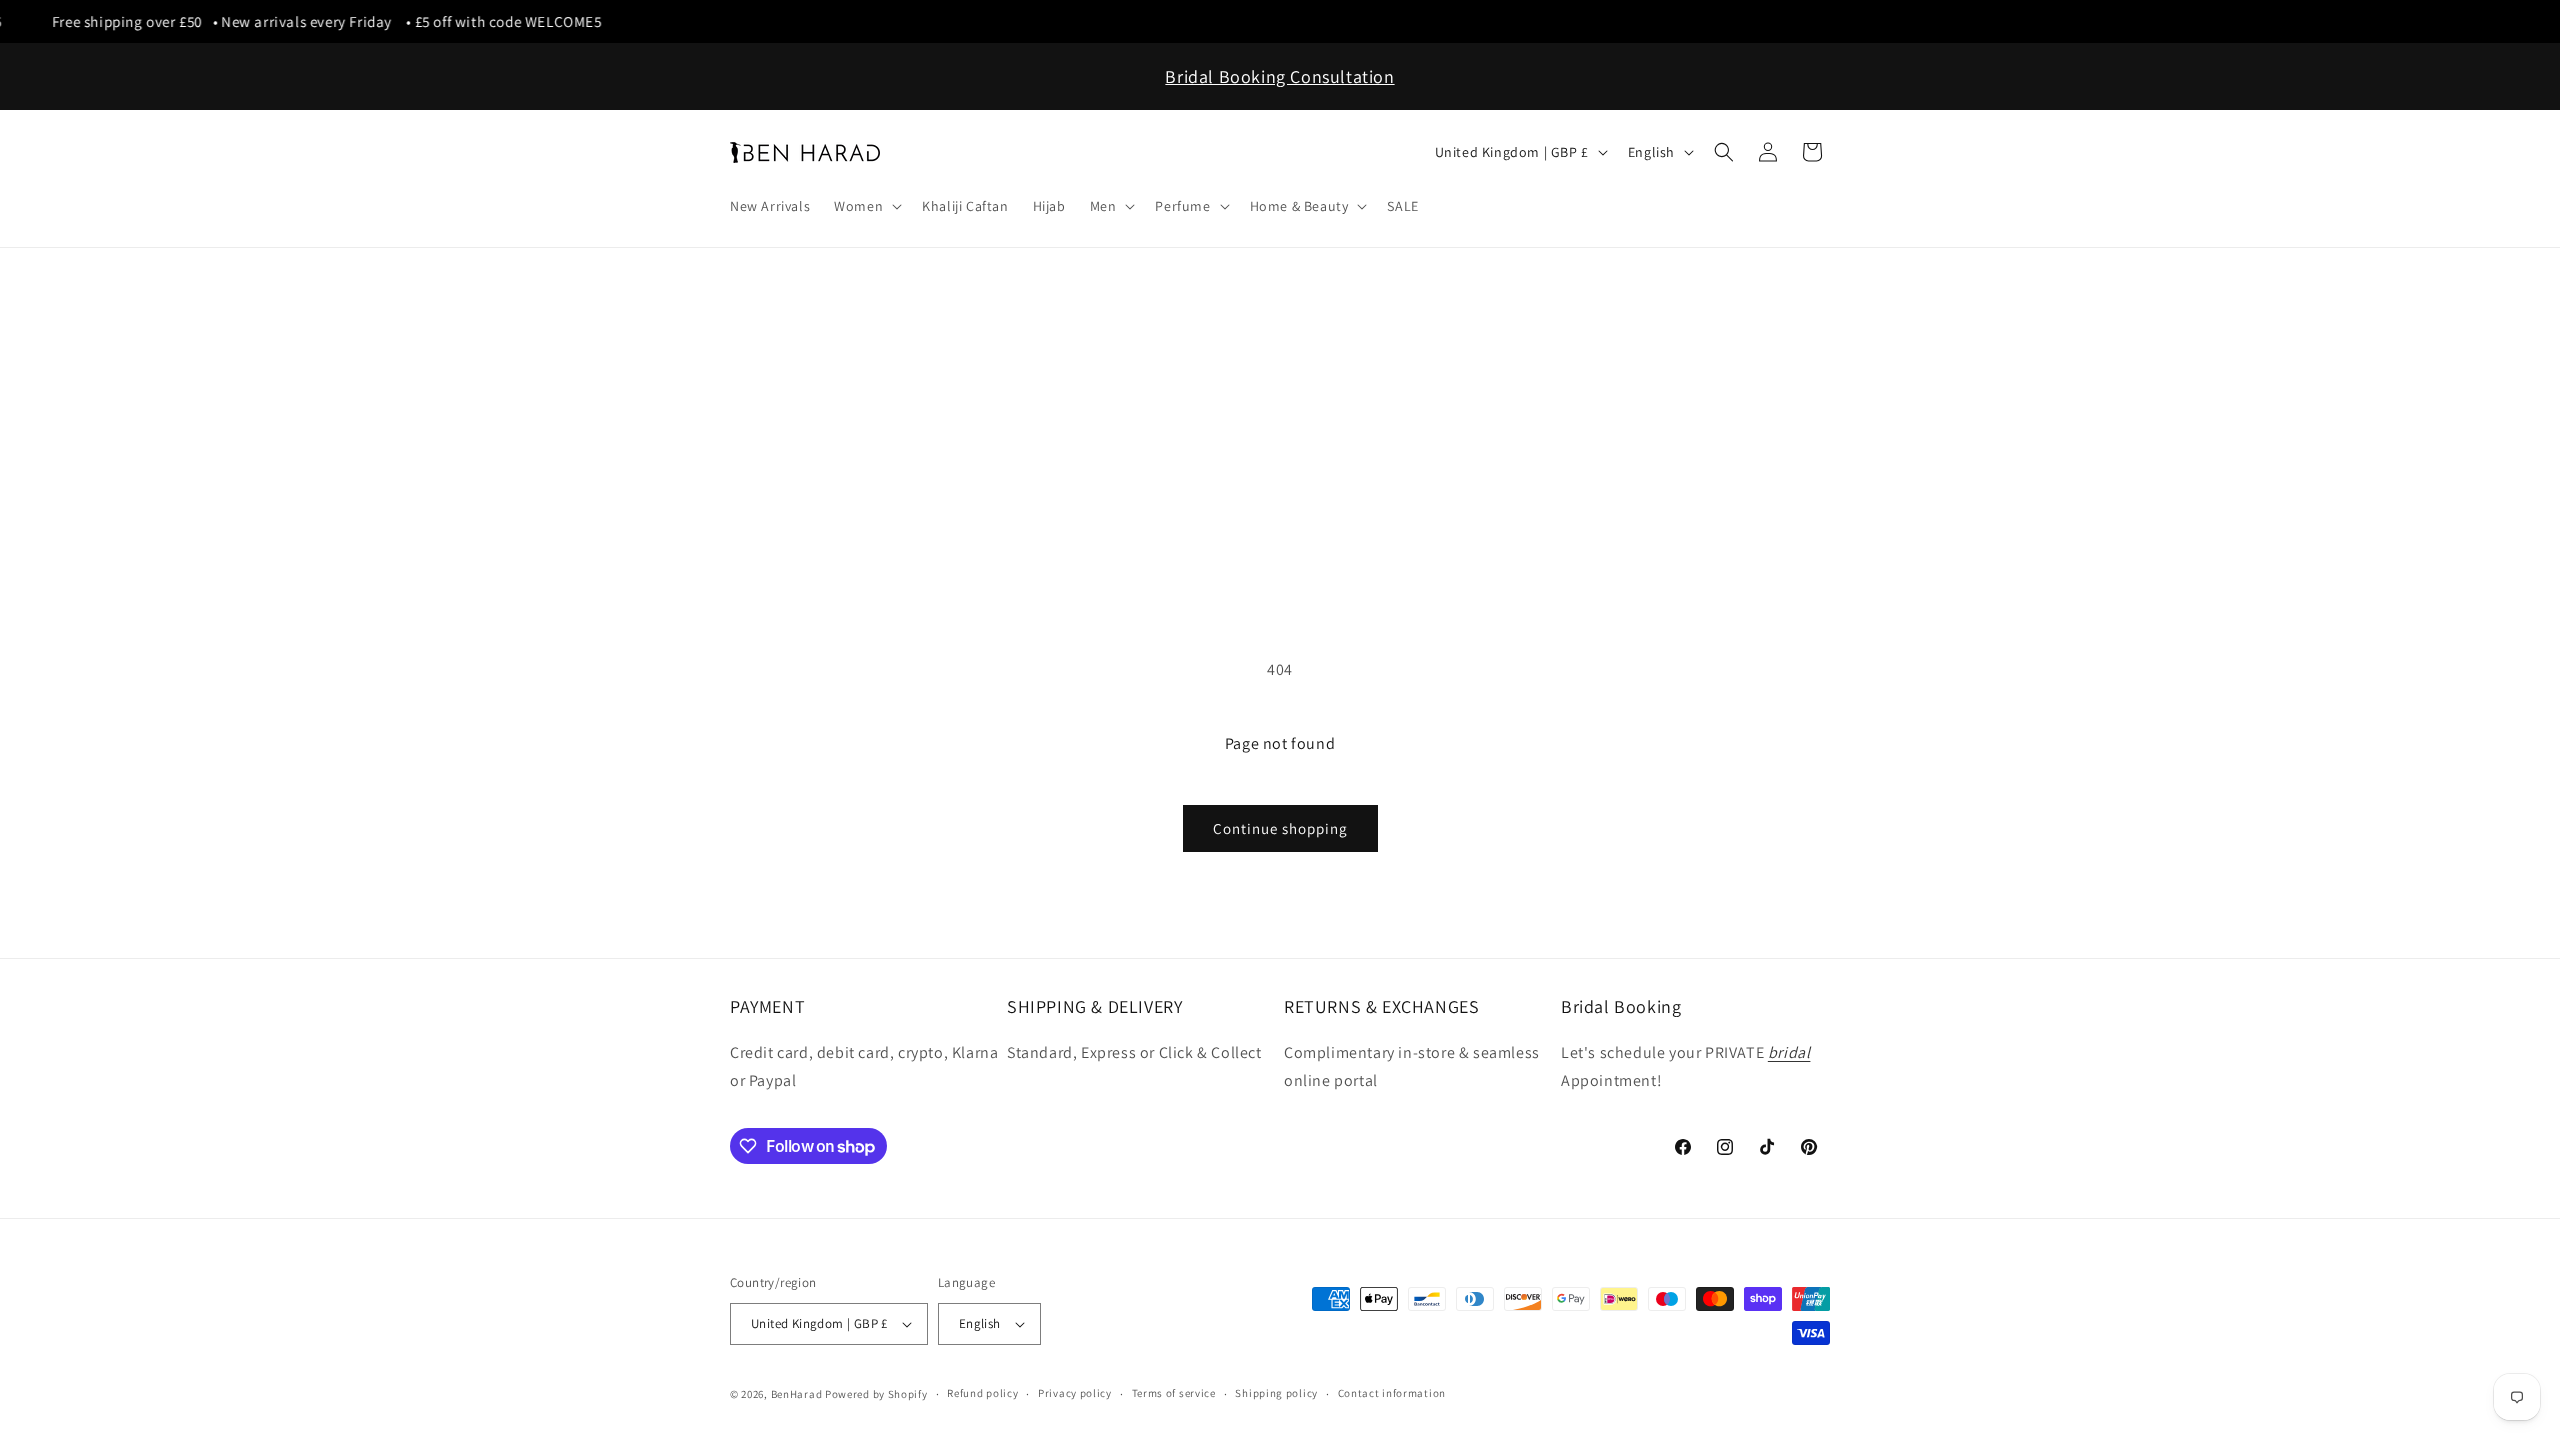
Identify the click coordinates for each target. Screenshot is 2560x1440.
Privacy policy (1075, 1393)
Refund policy (982, 1393)
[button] (866, 206)
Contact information (1392, 1393)
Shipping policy (1276, 1393)
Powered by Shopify (876, 1394)
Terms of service (1174, 1393)
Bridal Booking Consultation (1279, 76)
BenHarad (797, 1394)
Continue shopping (1280, 828)
